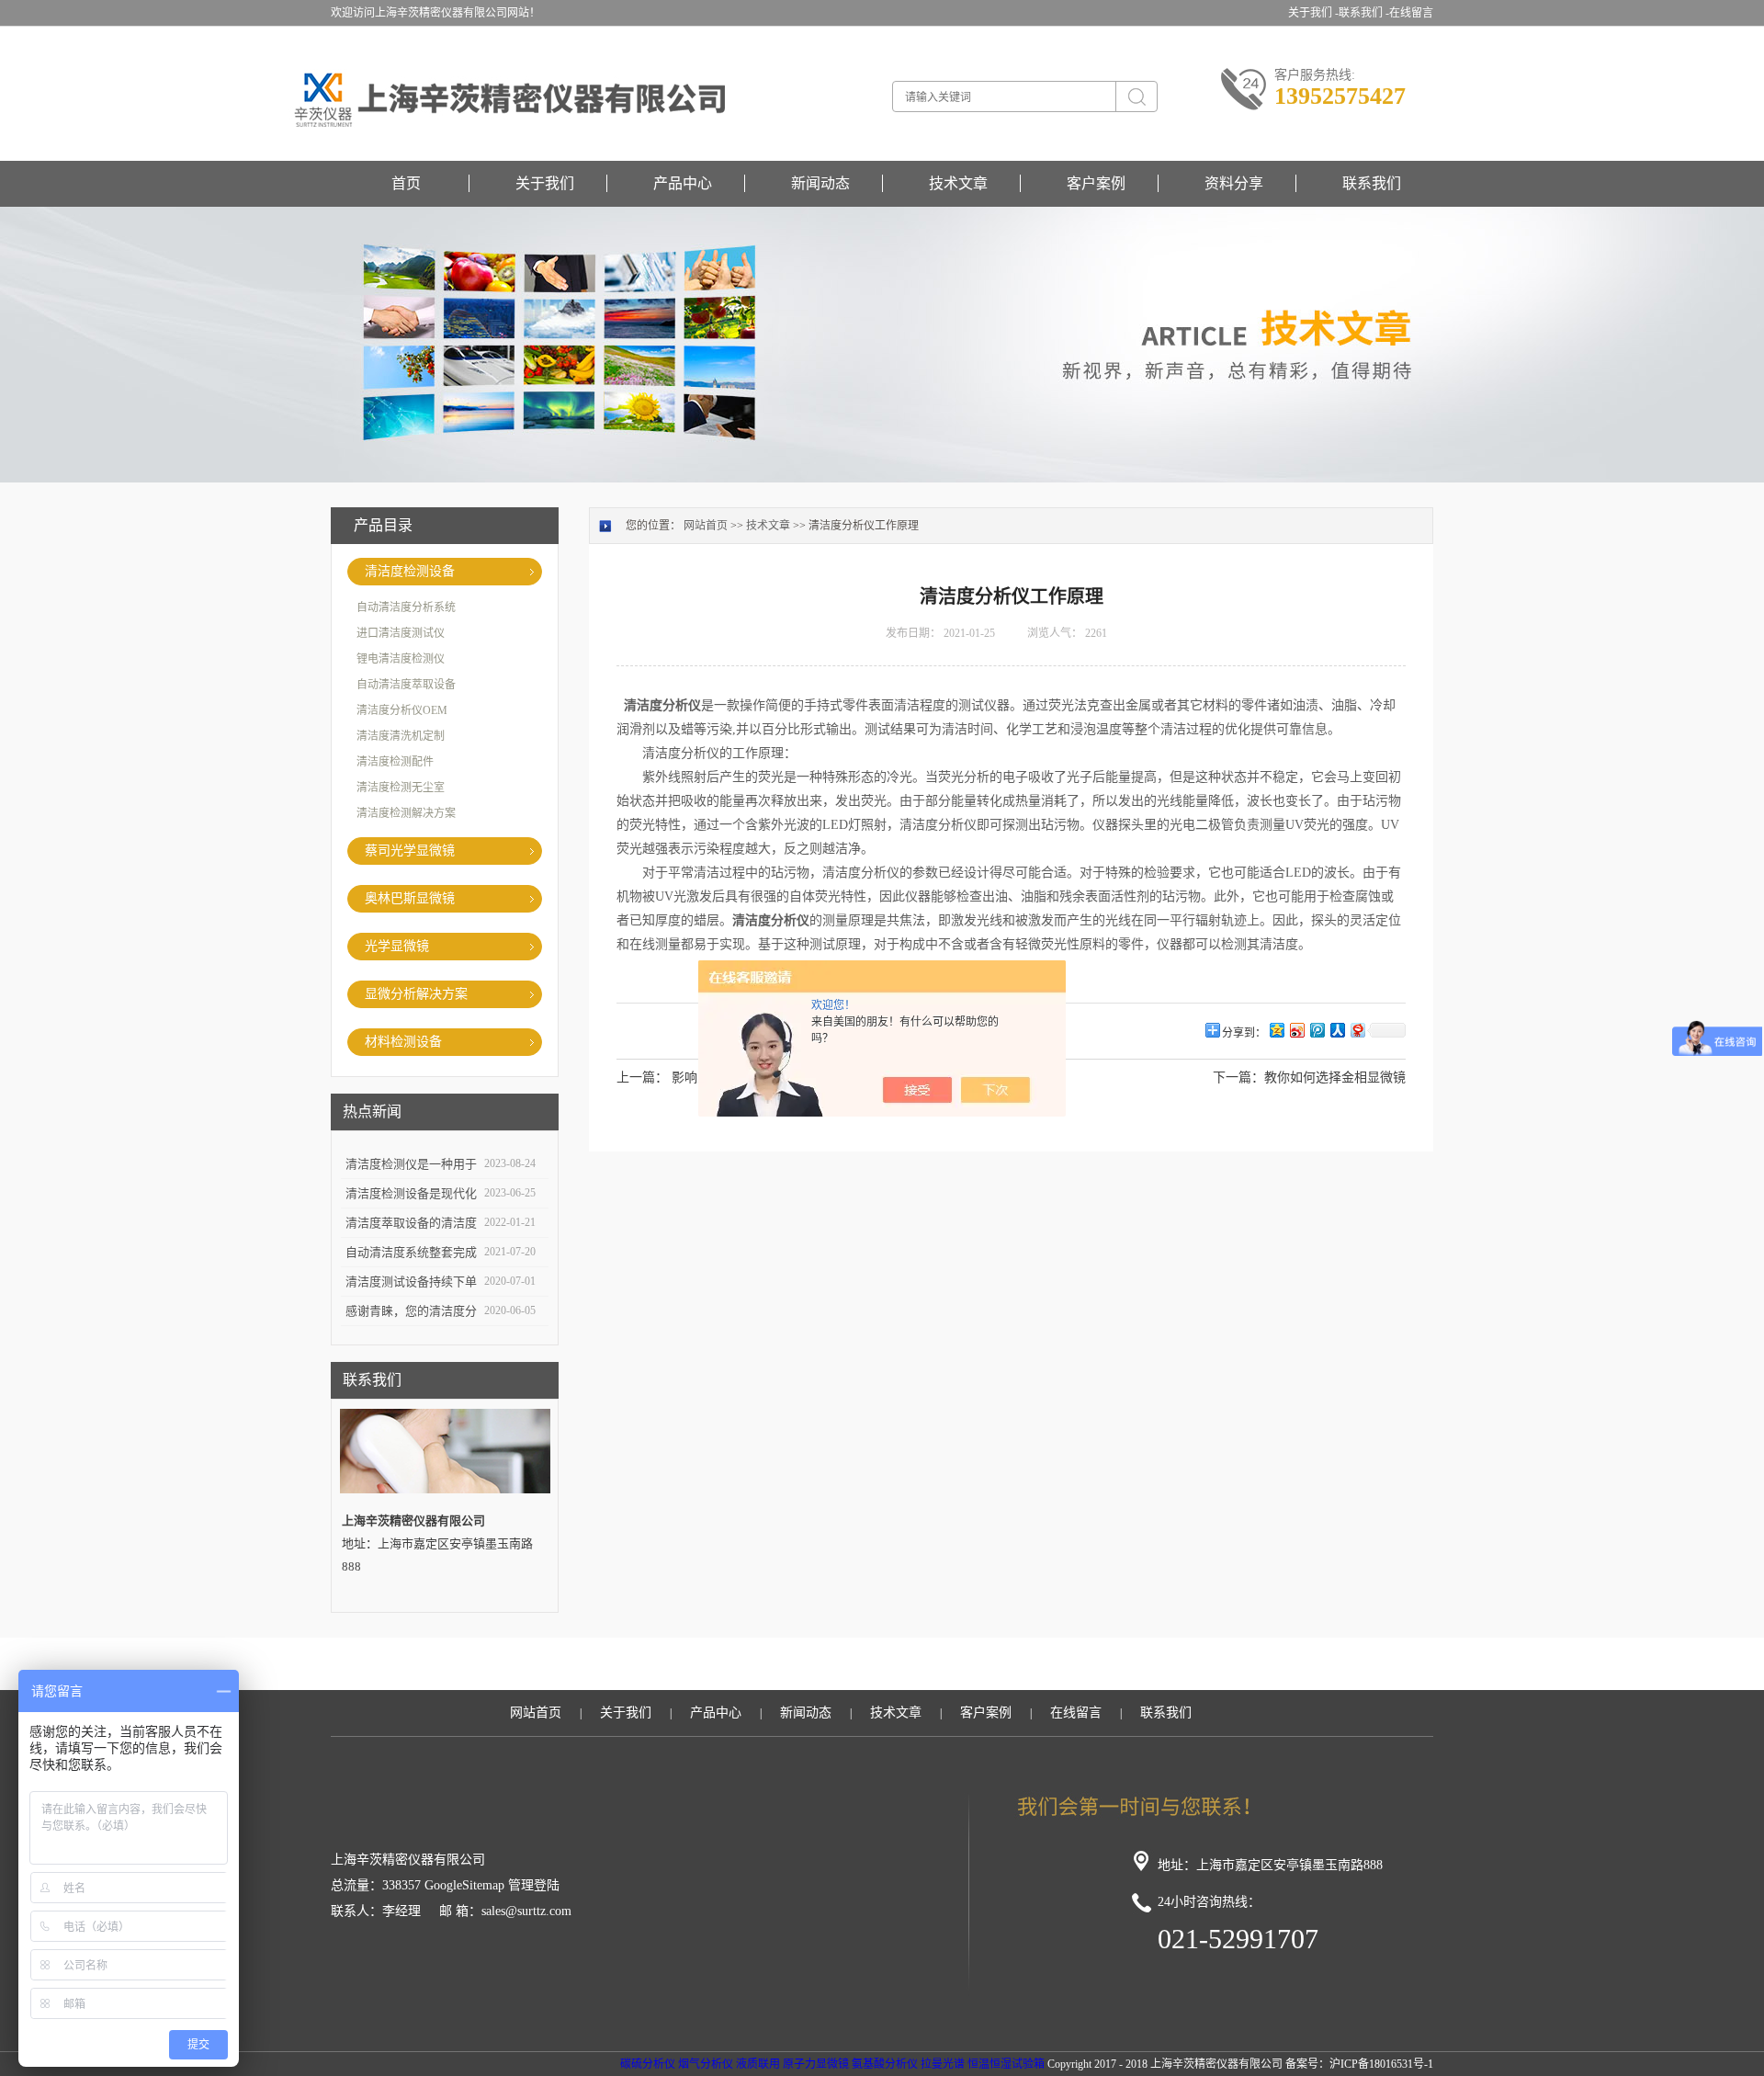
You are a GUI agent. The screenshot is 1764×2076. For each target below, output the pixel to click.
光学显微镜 (397, 946)
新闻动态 (820, 183)
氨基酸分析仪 (885, 2064)
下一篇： (1238, 1078)
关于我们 (545, 183)
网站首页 (706, 526)
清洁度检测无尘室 (401, 788)
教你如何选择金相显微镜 (1335, 1078)
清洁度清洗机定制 (401, 736)
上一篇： (642, 1078)
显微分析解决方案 (416, 994)
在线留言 (1411, 13)
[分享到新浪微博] (1296, 1030)
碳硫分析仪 (648, 2064)
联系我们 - (1364, 13)
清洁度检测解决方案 (406, 813)
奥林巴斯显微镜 (410, 898)
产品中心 (683, 183)
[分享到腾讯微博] (1317, 1030)
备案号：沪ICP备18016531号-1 (1359, 2064)
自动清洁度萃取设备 (406, 685)
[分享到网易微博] (1357, 1030)
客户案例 (1096, 183)
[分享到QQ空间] (1276, 1030)
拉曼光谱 (943, 2064)
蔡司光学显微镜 (410, 851)
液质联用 (758, 2064)
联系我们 (1372, 183)
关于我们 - (1313, 13)
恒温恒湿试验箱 (1006, 2064)
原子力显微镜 (816, 2064)
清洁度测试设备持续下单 (411, 1282)
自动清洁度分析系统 (406, 607)
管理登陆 (534, 1885)
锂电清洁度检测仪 (401, 659)
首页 (406, 183)
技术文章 (958, 183)
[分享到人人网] (1337, 1030)
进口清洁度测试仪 (401, 633)
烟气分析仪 (706, 2064)
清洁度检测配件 (395, 762)
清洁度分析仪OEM (402, 710)
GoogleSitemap (464, 1885)
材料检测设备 (403, 1042)
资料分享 (1234, 183)
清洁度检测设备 (410, 571)
